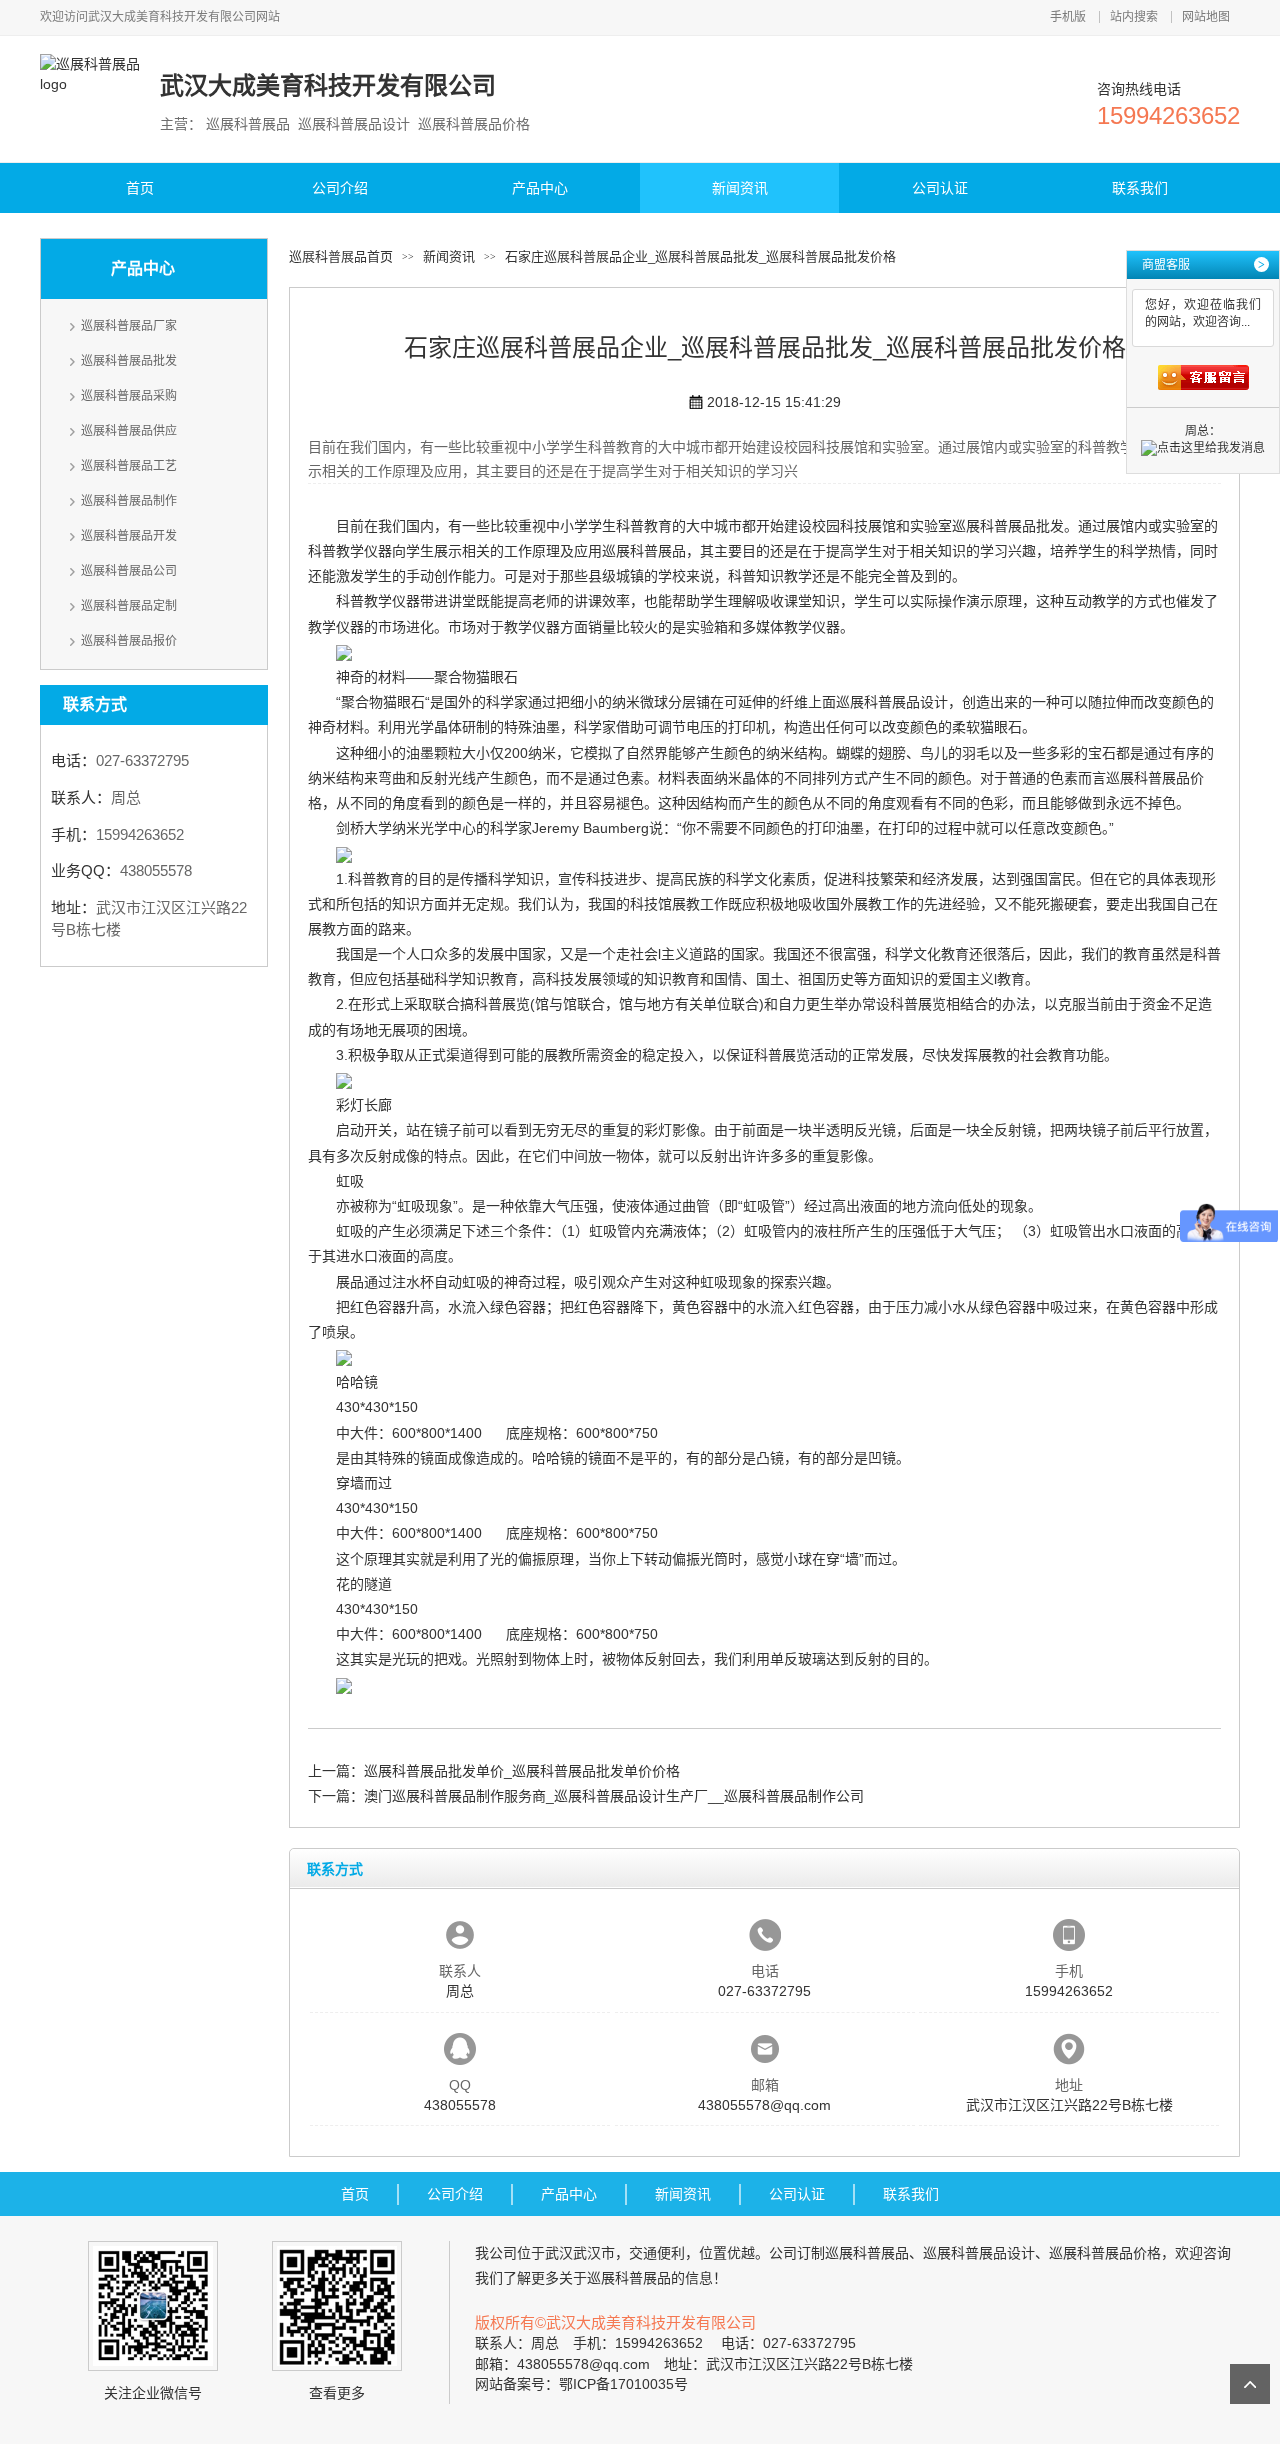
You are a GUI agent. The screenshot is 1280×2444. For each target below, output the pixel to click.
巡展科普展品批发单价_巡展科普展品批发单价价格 (522, 1771)
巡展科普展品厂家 (129, 326)
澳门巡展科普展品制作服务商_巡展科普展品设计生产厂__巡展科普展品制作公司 (614, 1796)
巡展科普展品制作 (129, 501)
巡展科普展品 (644, 551)
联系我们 (1140, 188)
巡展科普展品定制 (129, 606)
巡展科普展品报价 (129, 641)
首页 (140, 188)
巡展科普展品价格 (1105, 2253)
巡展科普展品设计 (892, 702)
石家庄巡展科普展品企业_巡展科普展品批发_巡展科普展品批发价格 (700, 256)
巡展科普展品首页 (341, 256)
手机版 (1068, 17)
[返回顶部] (1250, 2384)
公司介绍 (340, 188)
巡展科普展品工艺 (129, 466)
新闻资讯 (740, 188)
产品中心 (540, 188)
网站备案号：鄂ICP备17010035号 (581, 2384)
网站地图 (1206, 17)
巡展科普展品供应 (129, 431)
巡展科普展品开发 (129, 536)
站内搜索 (1134, 17)
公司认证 (940, 188)
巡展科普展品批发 (129, 361)
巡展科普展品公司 (129, 571)
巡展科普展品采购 (129, 396)
